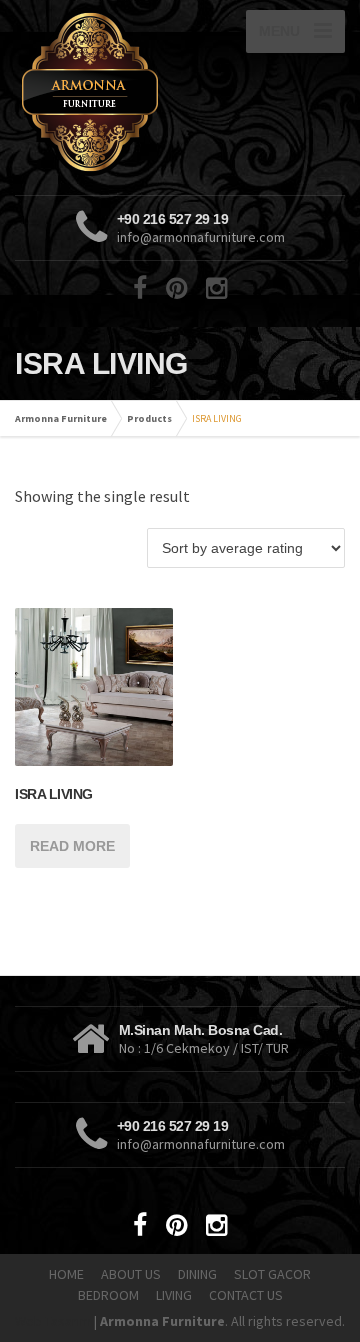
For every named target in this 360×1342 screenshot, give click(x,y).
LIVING (174, 1295)
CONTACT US (246, 1295)
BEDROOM (108, 1295)
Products (149, 418)
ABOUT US (131, 1274)
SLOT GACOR (272, 1274)
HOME (66, 1274)
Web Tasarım (53, 1321)
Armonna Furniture (61, 418)
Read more (72, 846)
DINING (197, 1274)
